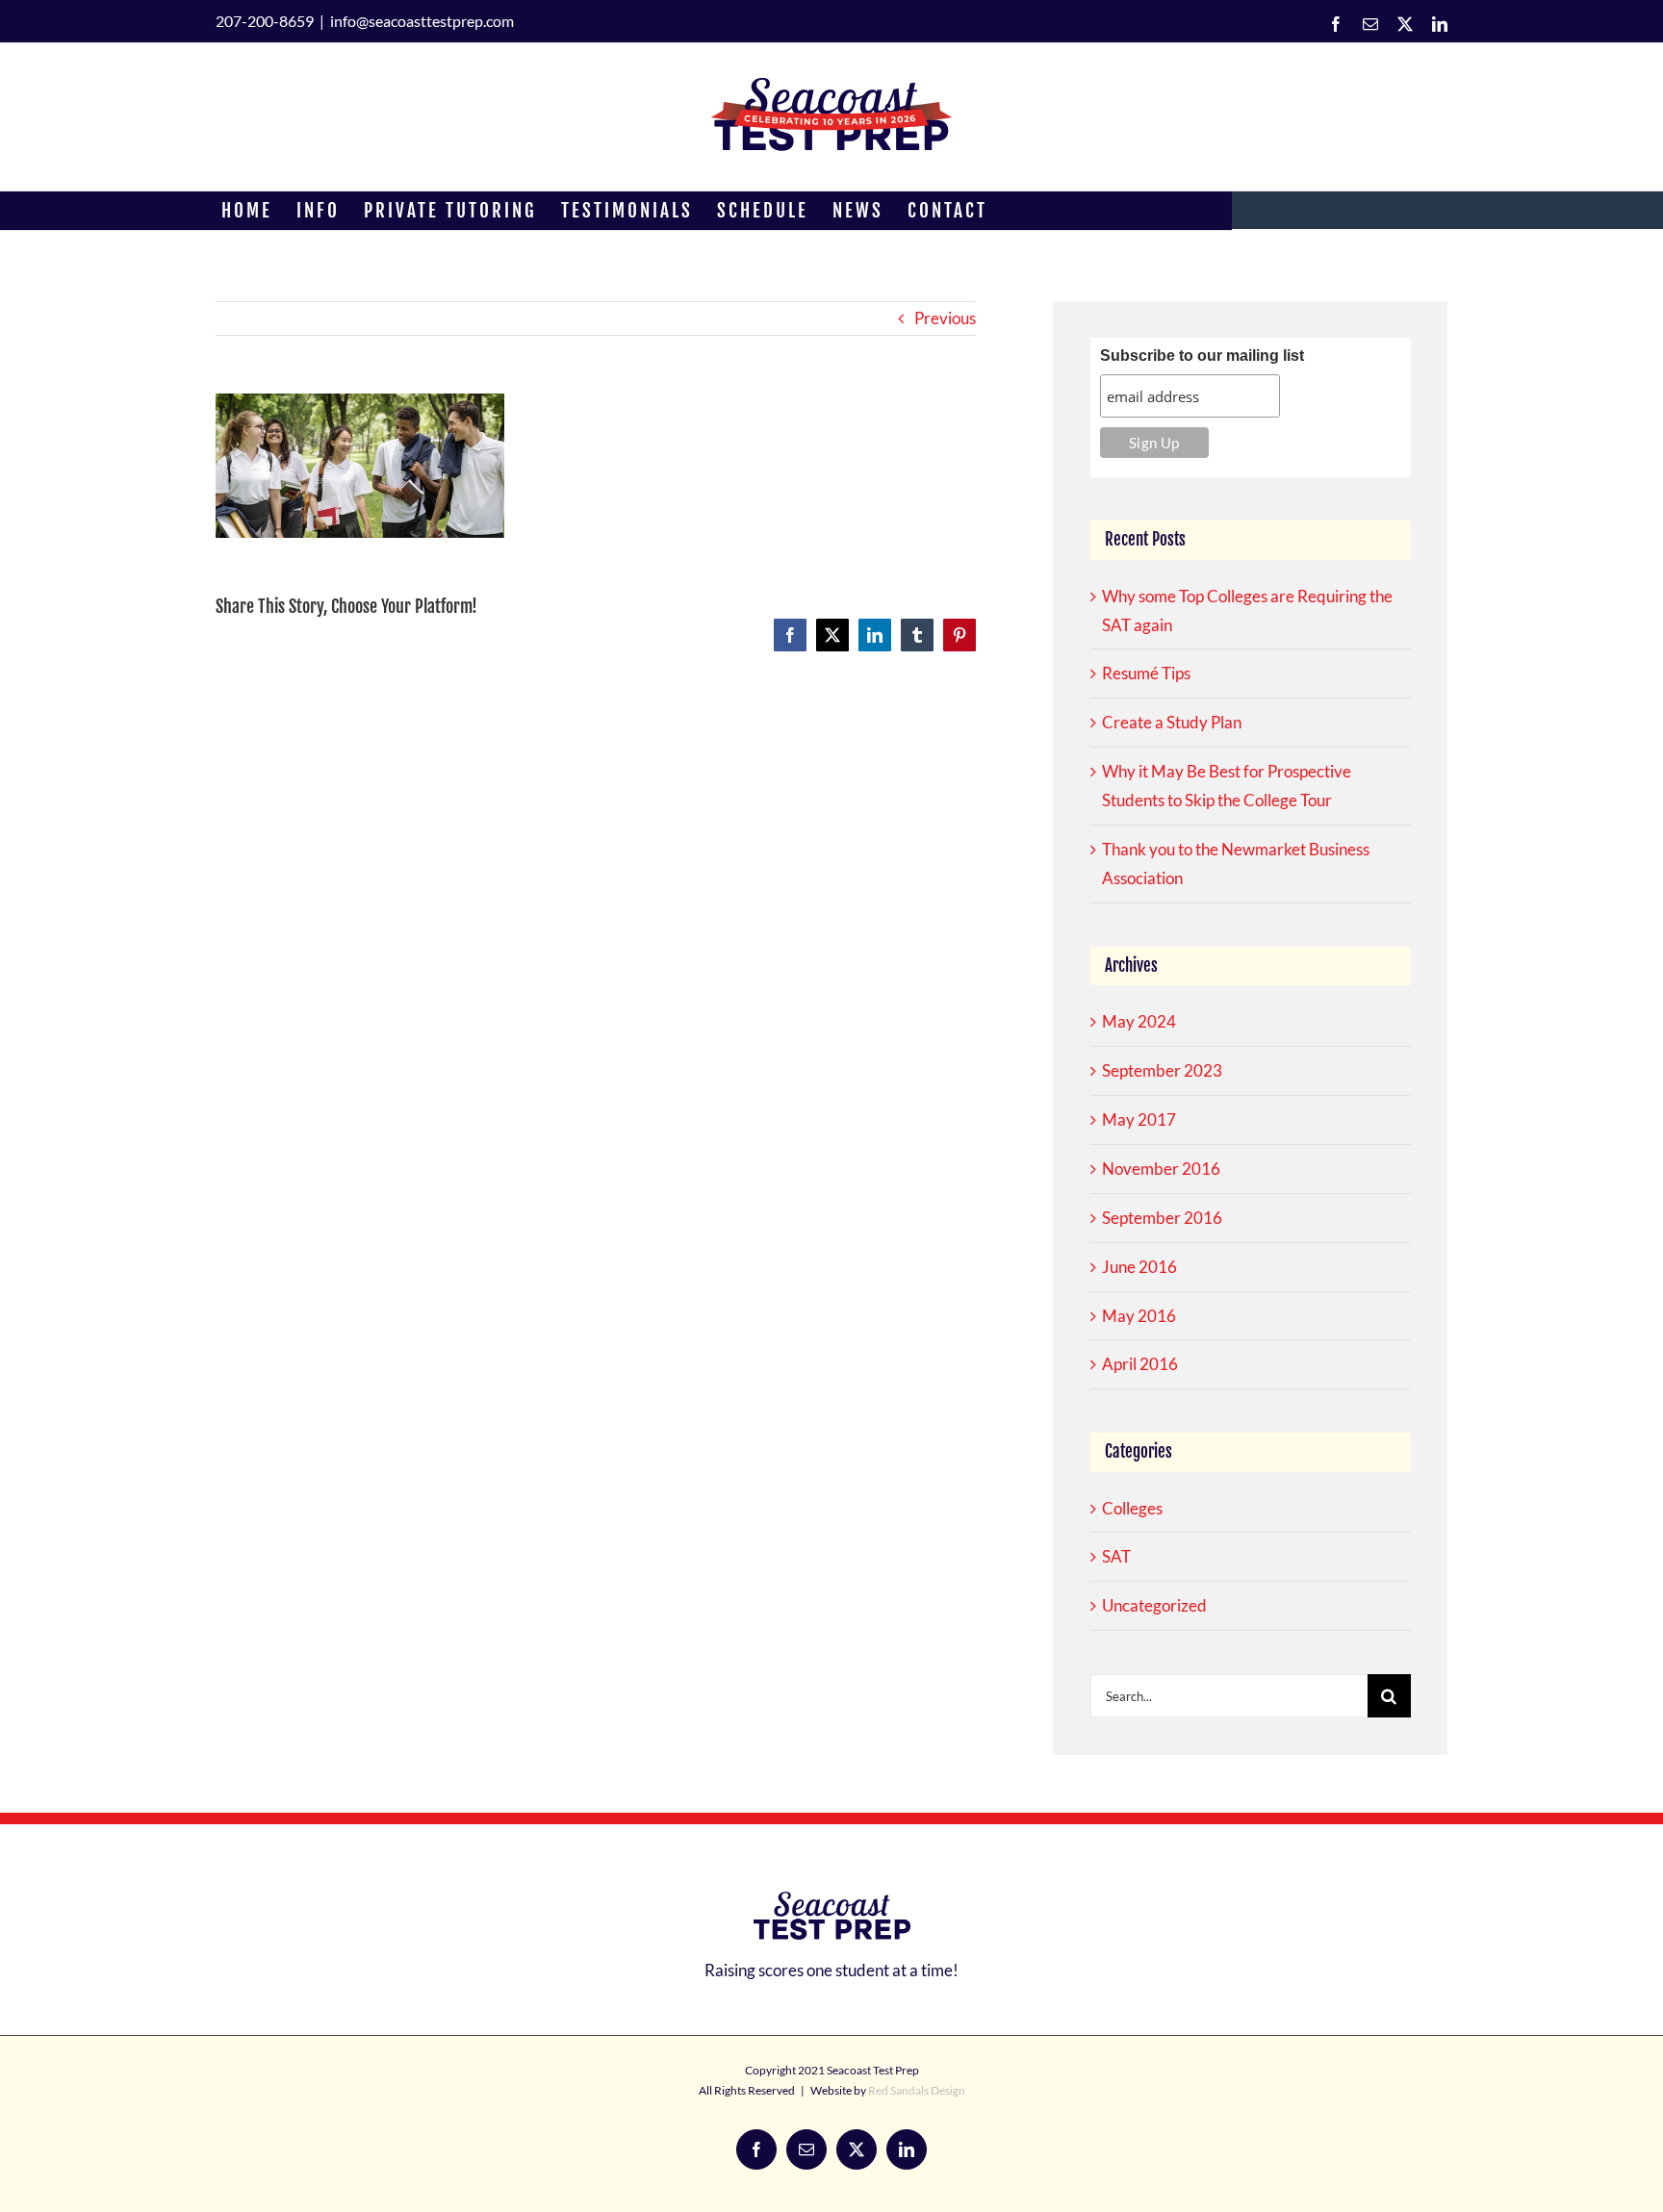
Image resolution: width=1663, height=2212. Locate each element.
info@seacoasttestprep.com (422, 21)
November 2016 (1161, 1169)
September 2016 (1162, 1218)
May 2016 (1139, 1316)
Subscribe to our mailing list (1202, 356)
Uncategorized (1154, 1605)
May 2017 (1139, 1119)
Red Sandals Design (917, 2090)
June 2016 (1139, 1267)
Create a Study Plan (1172, 722)
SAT (1116, 1556)
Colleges (1132, 1508)
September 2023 (1162, 1070)
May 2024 (1139, 1021)
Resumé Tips (1146, 673)
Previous (945, 318)
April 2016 (1140, 1364)
